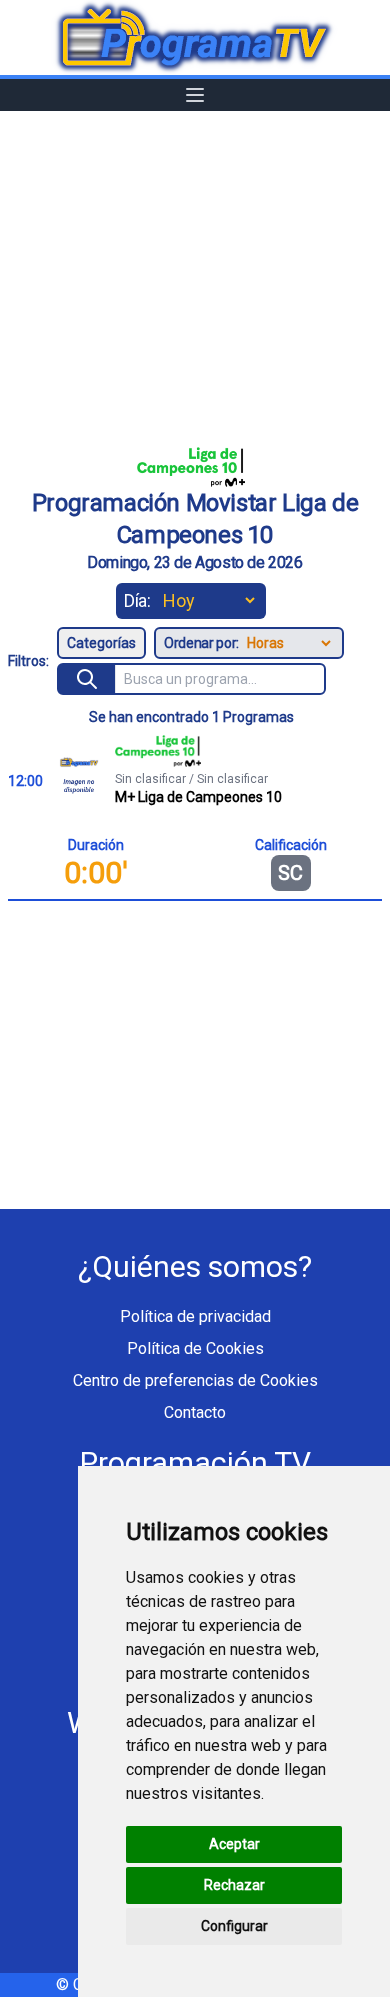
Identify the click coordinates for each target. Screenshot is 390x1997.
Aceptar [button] (234, 1844)
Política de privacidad (195, 1316)
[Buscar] (87, 679)
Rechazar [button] (234, 1885)
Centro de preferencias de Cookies (195, 1380)
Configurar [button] (234, 1926)
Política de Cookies (195, 1348)
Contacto (195, 1412)
